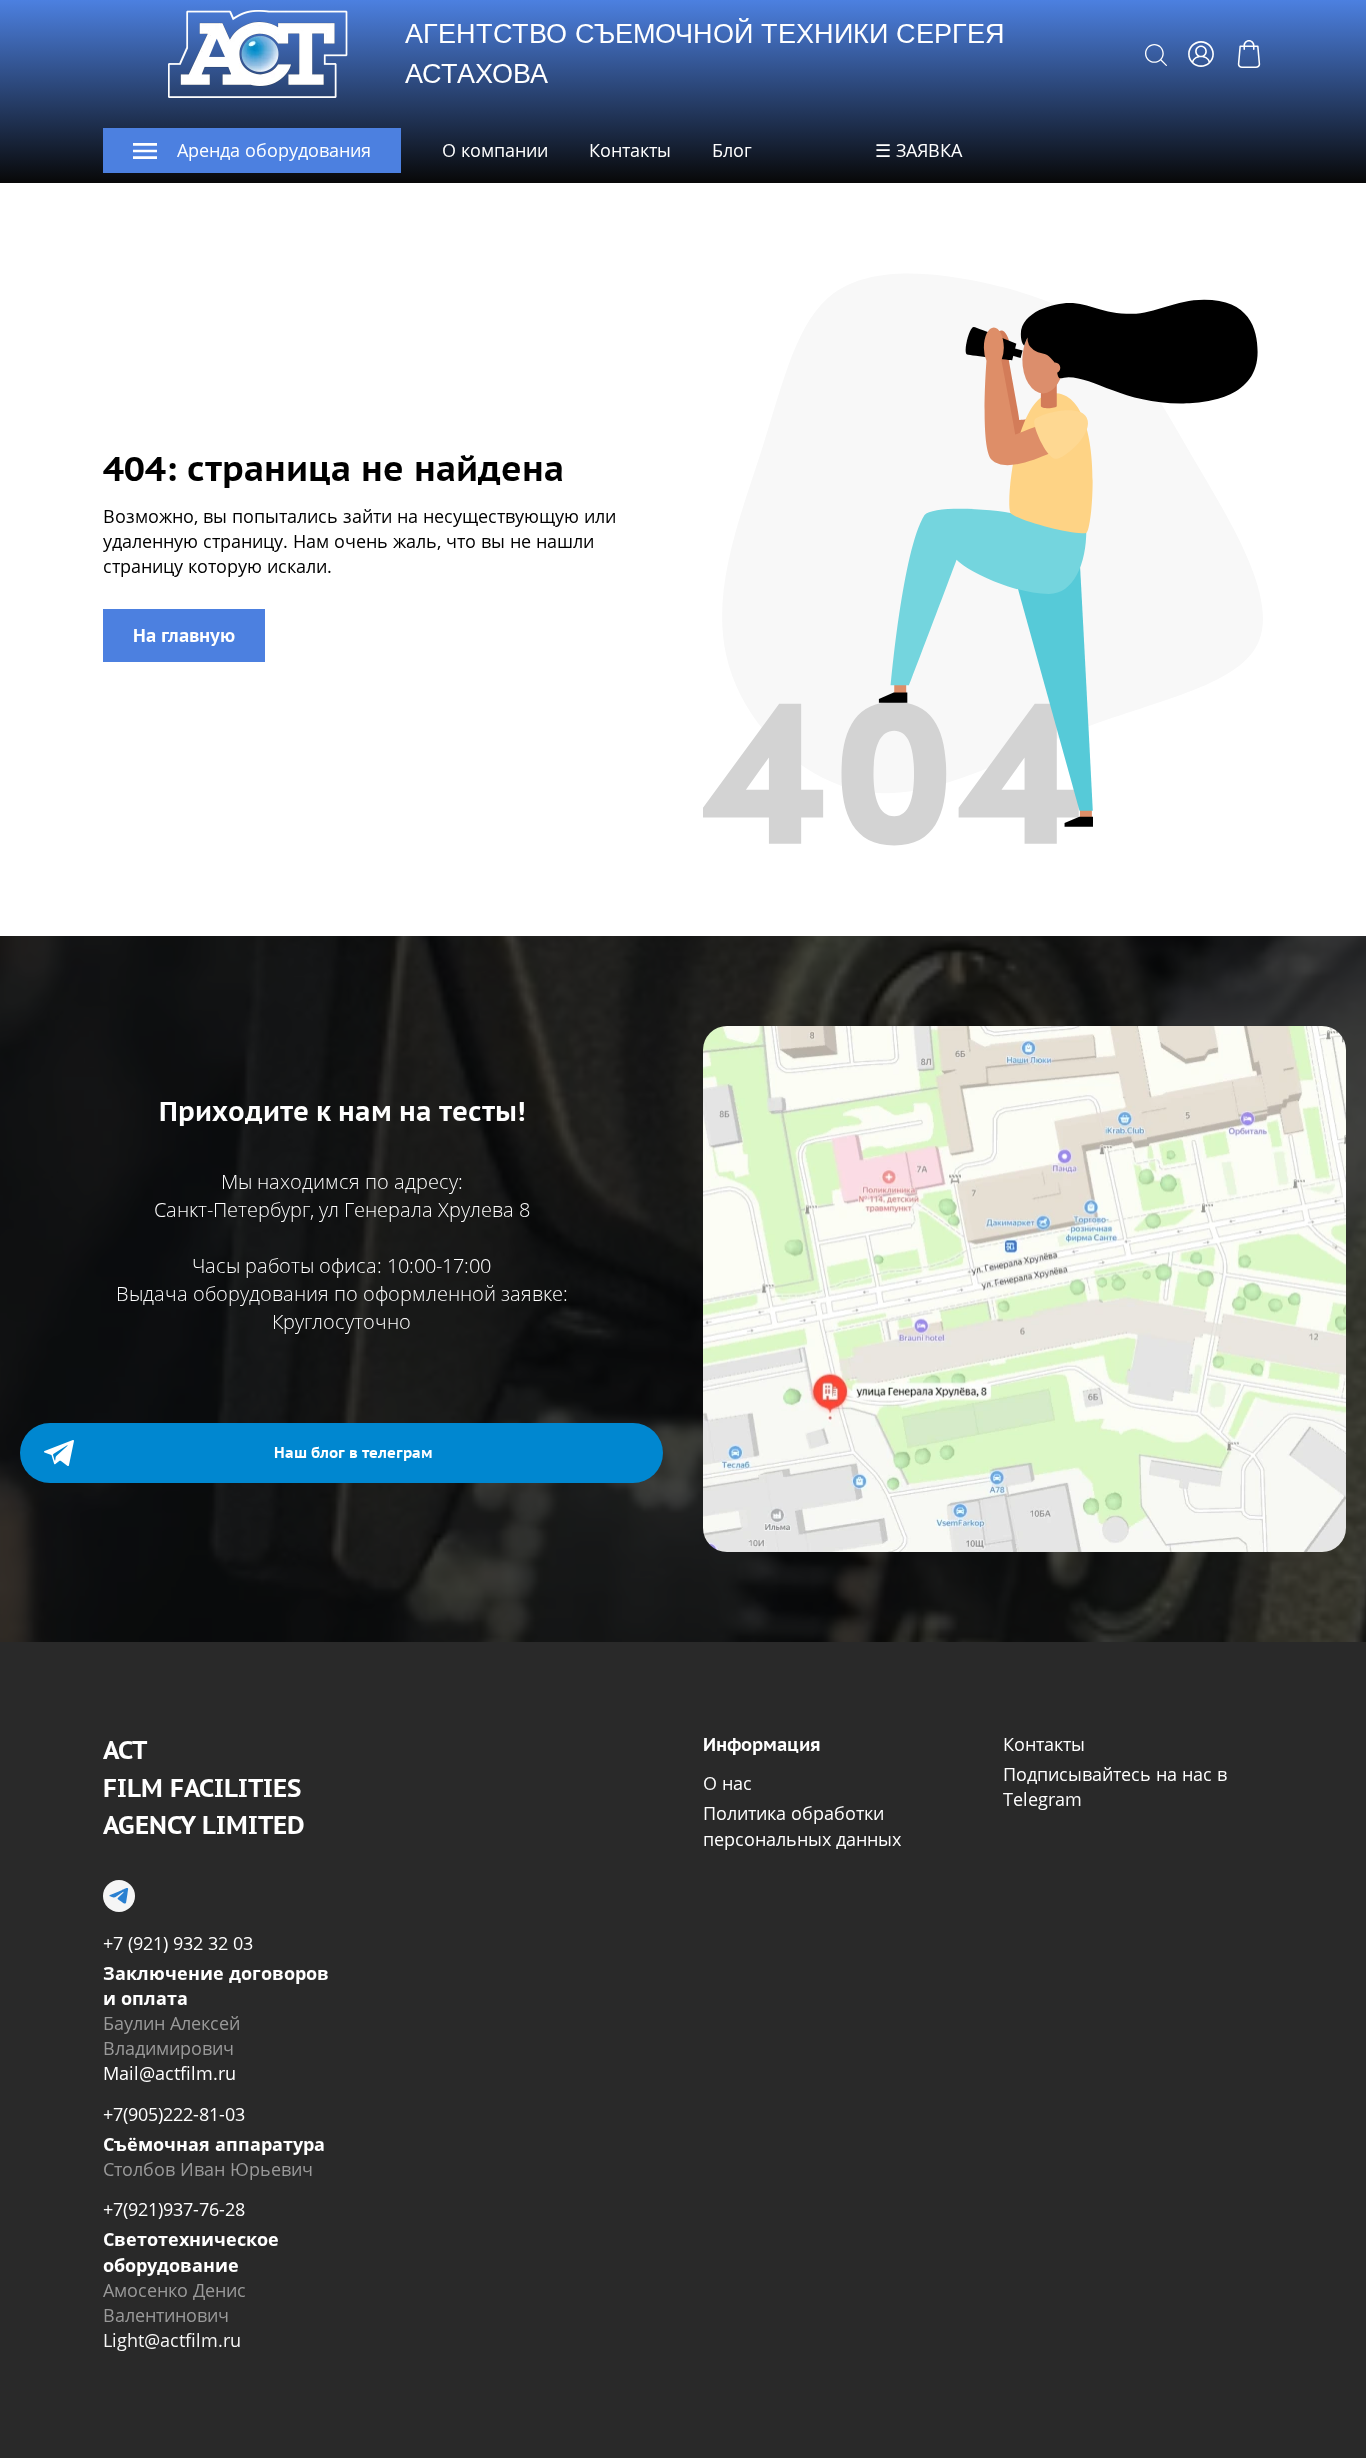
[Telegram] (119, 1896)
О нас (727, 1783)
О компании (495, 150)
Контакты (630, 150)
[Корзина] (1249, 54)
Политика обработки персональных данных (802, 1825)
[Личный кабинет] (1201, 54)
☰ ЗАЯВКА (918, 150)
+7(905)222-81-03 (174, 2114)
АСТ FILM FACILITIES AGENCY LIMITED (204, 1787)
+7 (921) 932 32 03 (178, 1943)
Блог (732, 150)
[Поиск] (1156, 54)
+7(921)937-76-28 (174, 2209)
